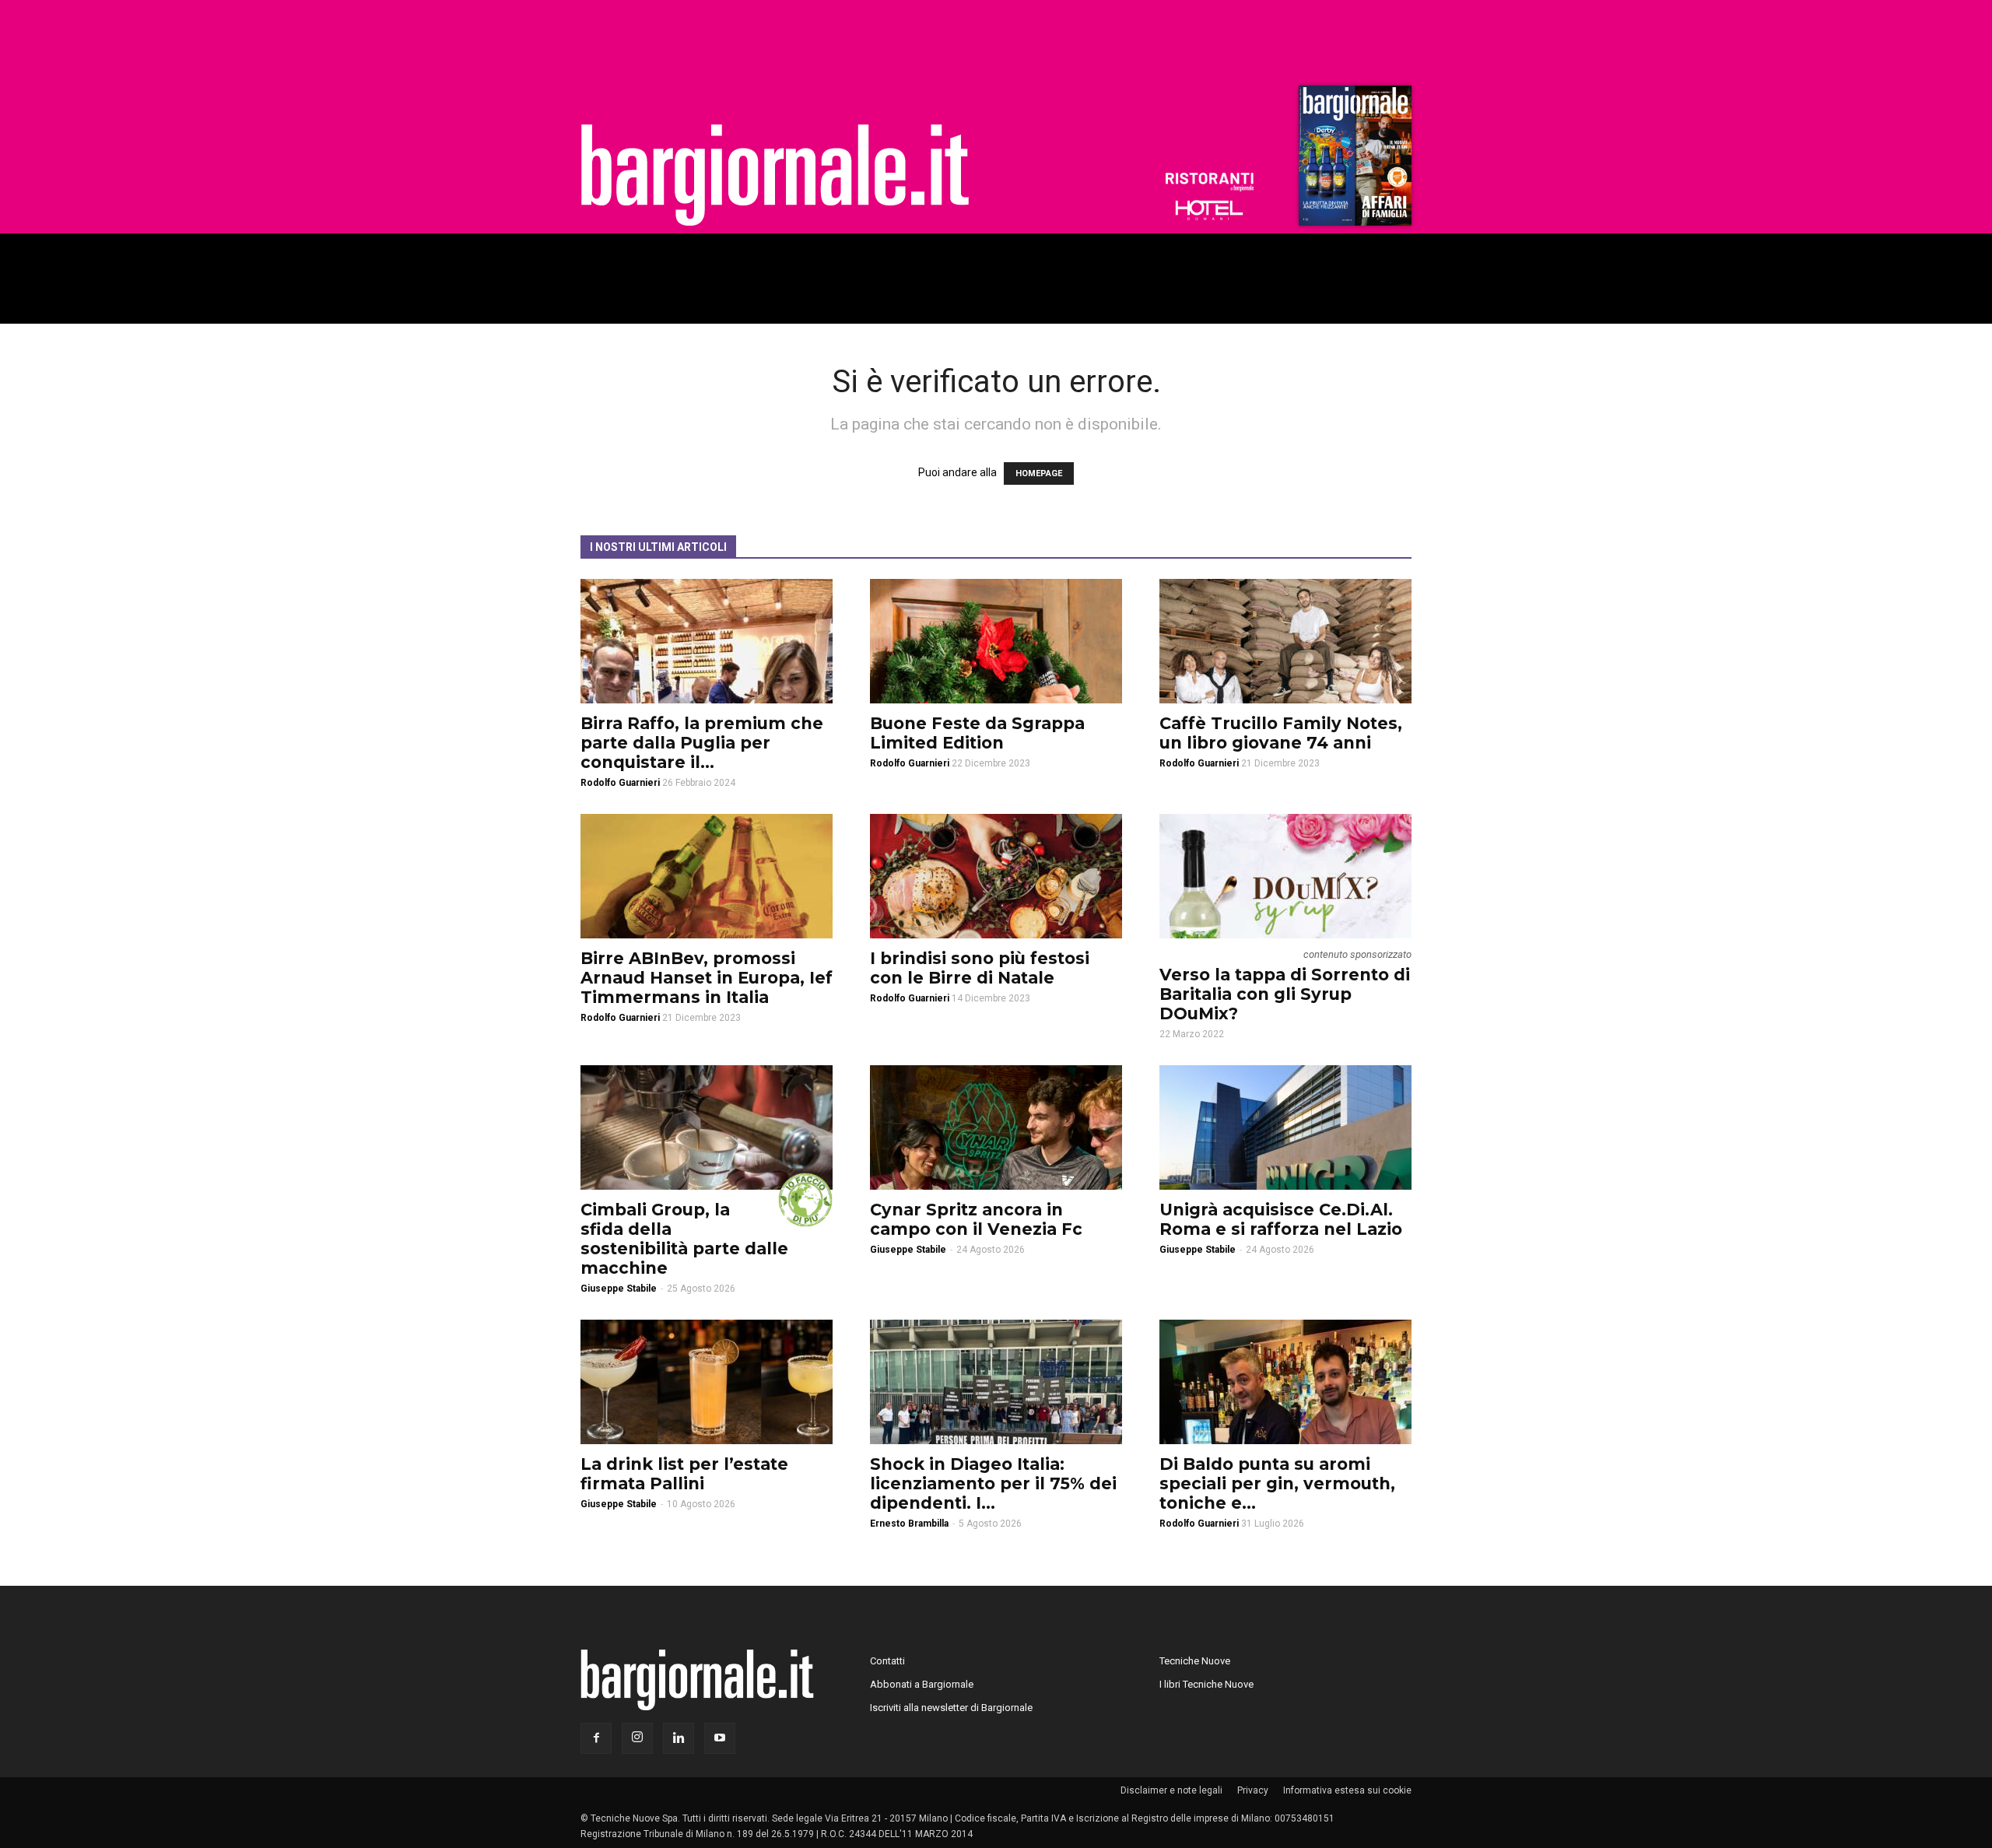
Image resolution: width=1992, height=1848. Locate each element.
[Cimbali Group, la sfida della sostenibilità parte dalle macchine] (707, 1127)
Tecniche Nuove (1195, 1661)
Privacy (1253, 1790)
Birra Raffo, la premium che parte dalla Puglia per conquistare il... (702, 743)
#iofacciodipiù (805, 1200)
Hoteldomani (1209, 210)
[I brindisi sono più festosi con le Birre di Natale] (996, 876)
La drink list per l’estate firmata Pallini (684, 1474)
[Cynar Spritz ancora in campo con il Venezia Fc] (996, 1127)
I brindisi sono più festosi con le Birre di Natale (980, 968)
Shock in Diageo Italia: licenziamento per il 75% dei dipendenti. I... (993, 1483)
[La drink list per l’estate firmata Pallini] (707, 1382)
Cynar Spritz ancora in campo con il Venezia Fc (976, 1219)
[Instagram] (637, 1738)
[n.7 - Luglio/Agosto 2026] (1353, 160)
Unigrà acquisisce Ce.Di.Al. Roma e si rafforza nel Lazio (1281, 1219)
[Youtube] (720, 1738)
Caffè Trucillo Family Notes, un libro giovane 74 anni (1281, 733)
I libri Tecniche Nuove (1206, 1684)
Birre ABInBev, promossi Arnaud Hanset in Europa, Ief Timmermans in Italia (707, 978)
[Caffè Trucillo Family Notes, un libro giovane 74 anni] (1285, 641)
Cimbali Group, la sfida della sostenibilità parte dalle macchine (684, 1239)
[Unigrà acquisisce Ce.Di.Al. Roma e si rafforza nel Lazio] (1285, 1127)
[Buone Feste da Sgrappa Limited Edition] (996, 641)
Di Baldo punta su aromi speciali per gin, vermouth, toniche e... (1277, 1483)
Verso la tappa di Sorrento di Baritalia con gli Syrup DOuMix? (1285, 994)
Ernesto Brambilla (909, 1524)
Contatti (887, 1661)
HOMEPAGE (1039, 473)
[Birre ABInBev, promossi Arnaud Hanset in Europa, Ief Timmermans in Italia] (707, 876)
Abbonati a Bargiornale (922, 1684)
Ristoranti (1209, 182)
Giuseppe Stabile (619, 1289)
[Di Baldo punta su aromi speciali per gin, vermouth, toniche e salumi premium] (1285, 1382)
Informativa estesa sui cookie (1347, 1790)
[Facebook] (596, 1738)
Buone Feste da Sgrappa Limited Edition (977, 733)
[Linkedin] (679, 1738)
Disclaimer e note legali (1171, 1790)
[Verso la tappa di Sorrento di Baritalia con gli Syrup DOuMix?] (1285, 876)
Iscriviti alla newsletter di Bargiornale (951, 1708)
